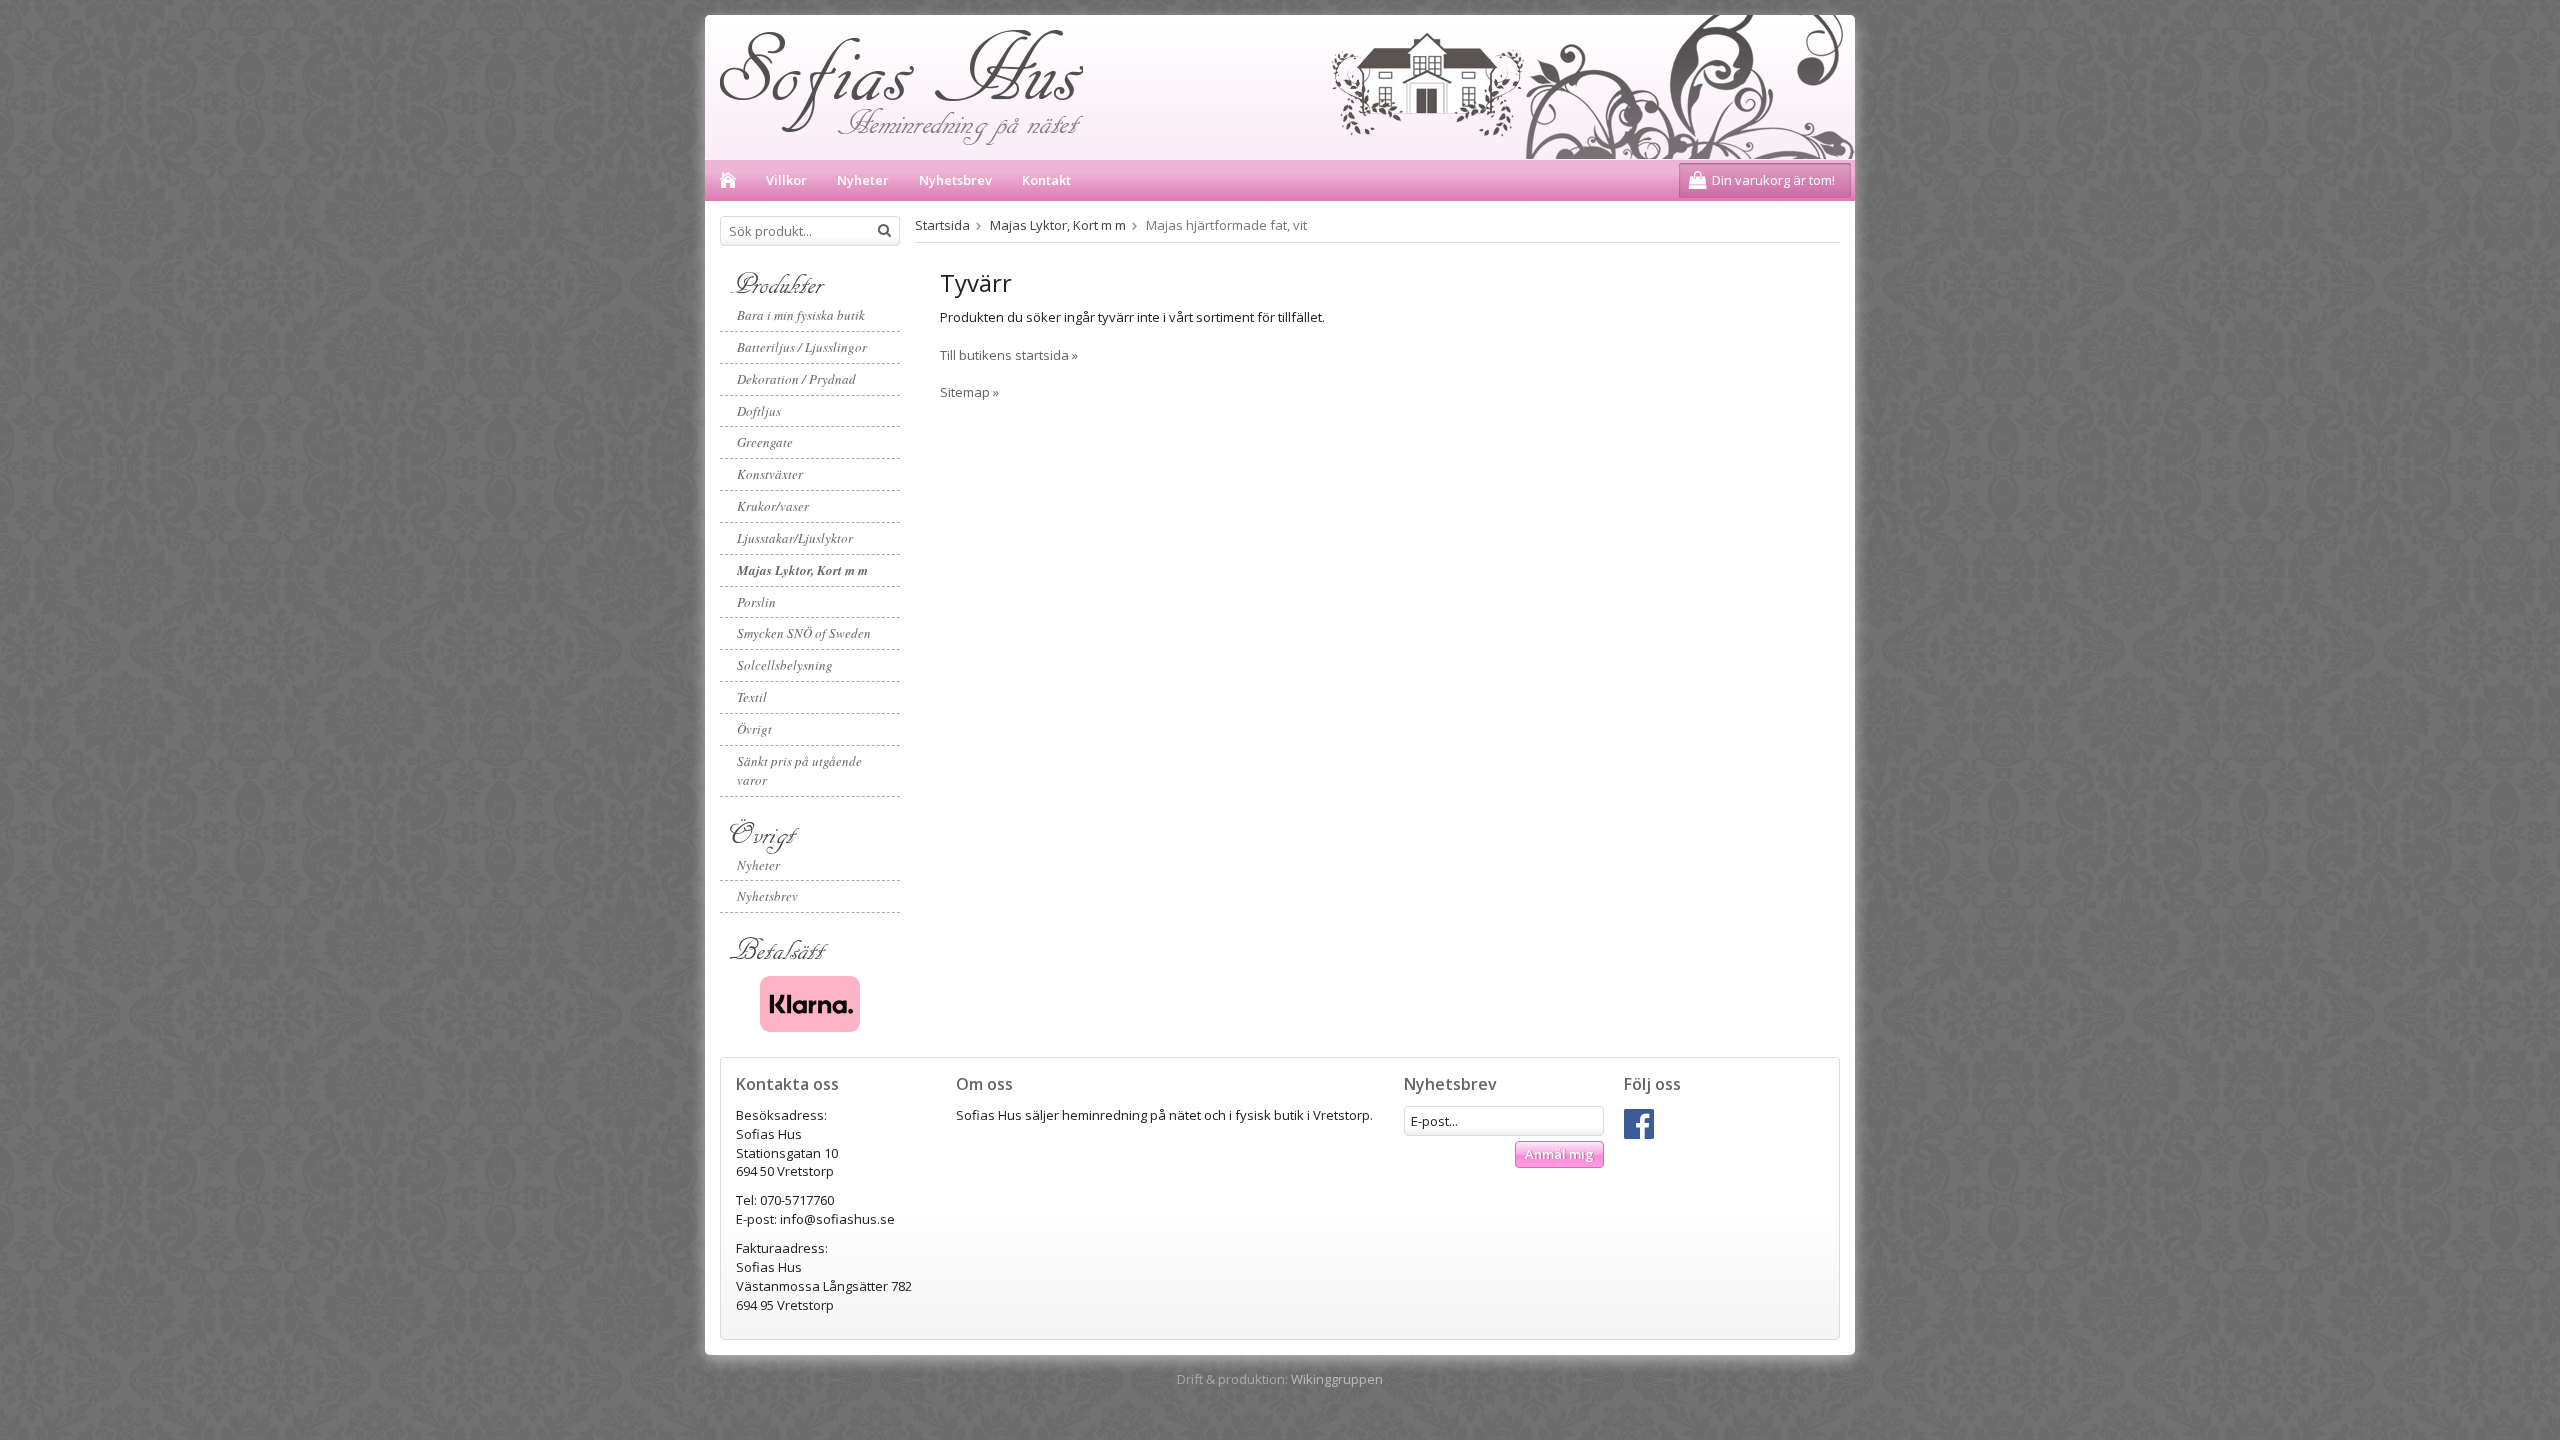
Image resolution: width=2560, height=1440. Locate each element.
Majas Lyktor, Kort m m (802, 570)
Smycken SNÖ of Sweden (804, 633)
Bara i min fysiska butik (801, 315)
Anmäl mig (1559, 1154)
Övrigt (754, 729)
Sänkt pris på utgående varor (799, 770)
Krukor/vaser (773, 506)
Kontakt (1046, 180)
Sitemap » (969, 392)
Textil (752, 697)
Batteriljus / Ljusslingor (802, 347)
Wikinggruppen (1337, 1379)
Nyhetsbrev (955, 180)
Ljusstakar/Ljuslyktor (795, 538)
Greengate (765, 442)
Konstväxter (770, 474)
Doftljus (759, 411)
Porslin (756, 602)
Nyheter (863, 180)
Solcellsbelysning (785, 665)
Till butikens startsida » (1009, 355)
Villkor (786, 180)
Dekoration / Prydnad (796, 379)
